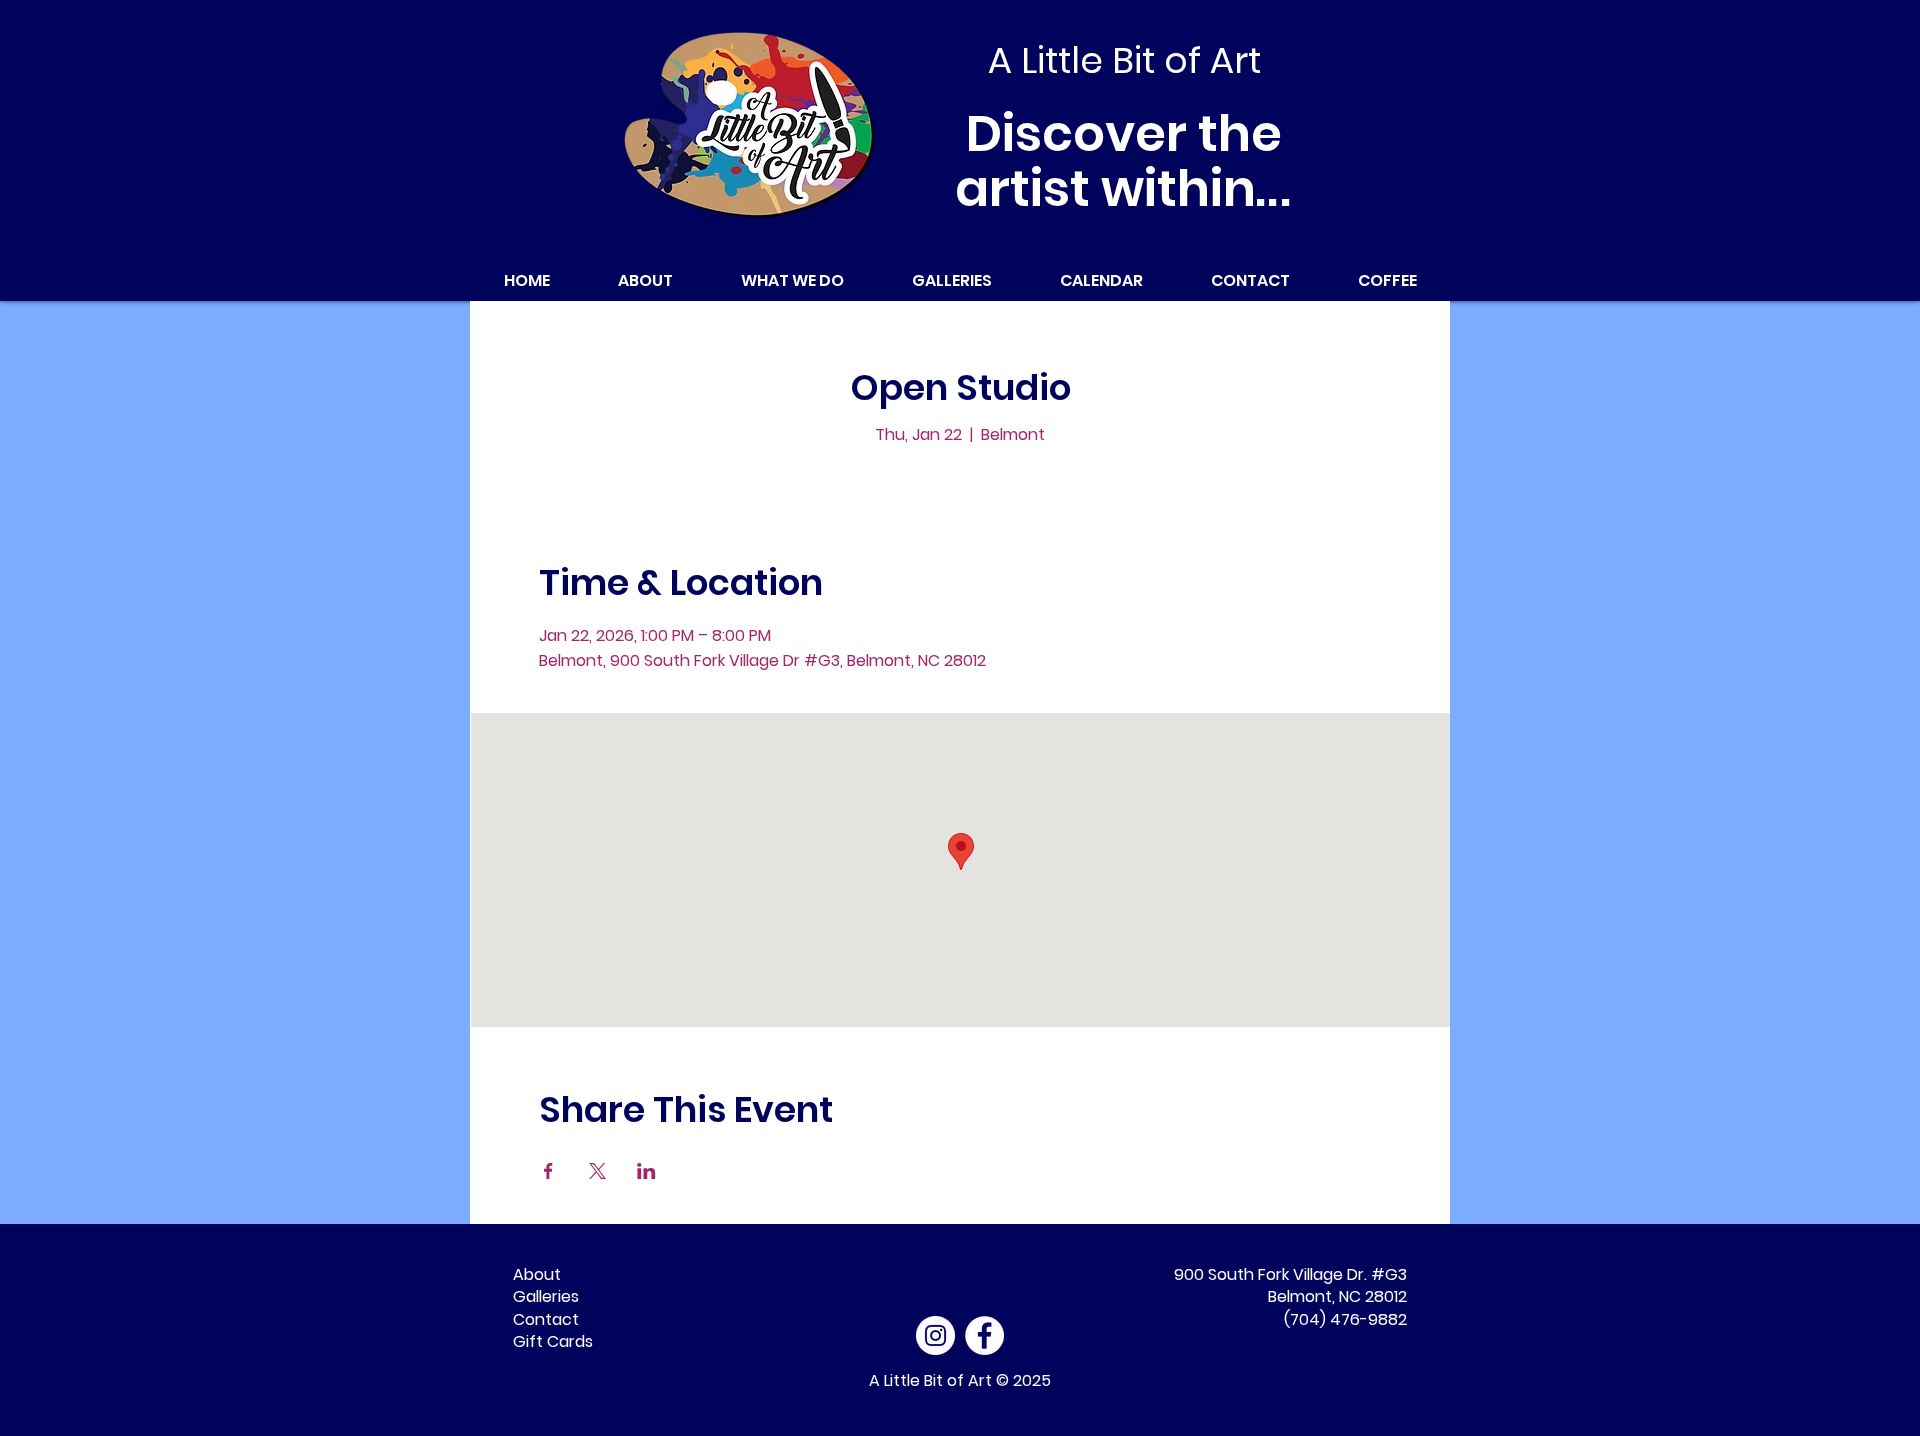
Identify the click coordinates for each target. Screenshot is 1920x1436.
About (537, 1274)
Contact (546, 1319)
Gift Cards (553, 1341)
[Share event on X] (597, 1171)
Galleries (546, 1296)
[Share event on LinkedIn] (646, 1171)
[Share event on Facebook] (548, 1171)
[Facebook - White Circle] (984, 1335)
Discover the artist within (1124, 161)
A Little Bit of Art (930, 1380)
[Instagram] (935, 1335)
